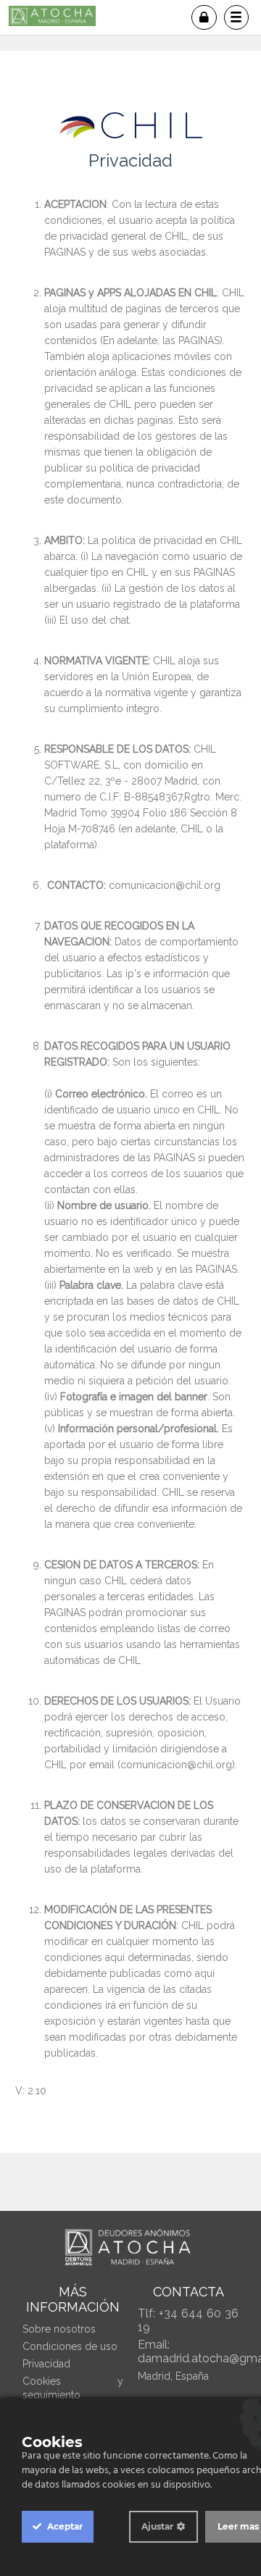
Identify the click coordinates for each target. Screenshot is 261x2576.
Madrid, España (173, 2376)
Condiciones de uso (70, 2346)
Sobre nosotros (59, 2329)
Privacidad (46, 2364)
